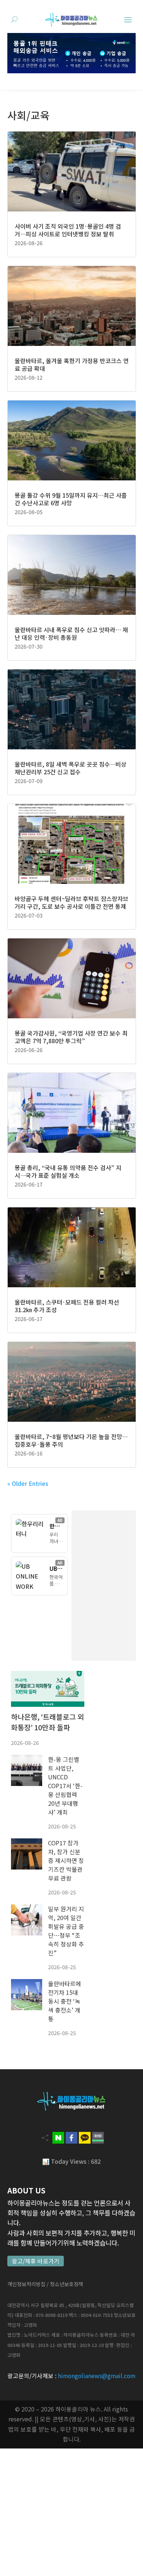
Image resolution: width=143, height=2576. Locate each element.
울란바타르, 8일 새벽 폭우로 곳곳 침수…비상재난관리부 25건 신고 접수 (71, 768)
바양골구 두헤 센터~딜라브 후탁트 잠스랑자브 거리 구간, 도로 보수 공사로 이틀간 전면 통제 (71, 902)
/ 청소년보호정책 (65, 2284)
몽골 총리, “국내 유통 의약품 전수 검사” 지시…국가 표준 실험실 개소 (68, 1171)
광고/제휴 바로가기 (36, 2261)
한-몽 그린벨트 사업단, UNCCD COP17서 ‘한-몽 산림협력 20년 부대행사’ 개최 (65, 1786)
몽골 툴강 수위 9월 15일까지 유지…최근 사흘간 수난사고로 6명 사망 (71, 499)
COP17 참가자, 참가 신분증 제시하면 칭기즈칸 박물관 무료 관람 (66, 1860)
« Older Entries (28, 1483)
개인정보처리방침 (26, 2284)
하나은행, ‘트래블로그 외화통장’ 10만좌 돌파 (47, 1722)
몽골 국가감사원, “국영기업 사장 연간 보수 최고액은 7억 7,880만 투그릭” (71, 1037)
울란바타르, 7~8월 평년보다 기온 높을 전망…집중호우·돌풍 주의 (71, 1440)
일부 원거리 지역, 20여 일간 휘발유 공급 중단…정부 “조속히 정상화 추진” (66, 1931)
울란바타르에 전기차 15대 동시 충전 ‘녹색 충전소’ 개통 (65, 2001)
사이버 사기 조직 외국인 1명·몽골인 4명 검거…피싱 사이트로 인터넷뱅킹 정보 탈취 (68, 230)
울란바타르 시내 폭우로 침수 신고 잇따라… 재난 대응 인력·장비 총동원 (71, 633)
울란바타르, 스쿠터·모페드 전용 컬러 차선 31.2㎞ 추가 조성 (67, 1306)
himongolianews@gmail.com (97, 2376)
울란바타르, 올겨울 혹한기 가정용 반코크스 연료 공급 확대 (72, 364)
